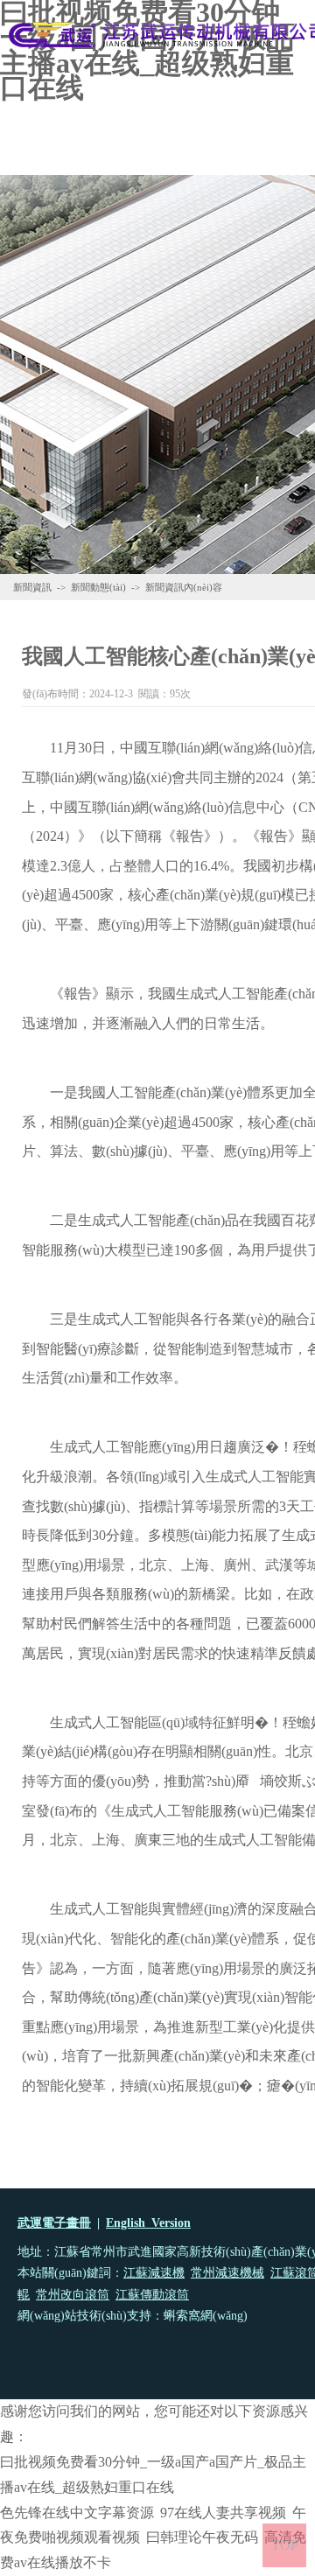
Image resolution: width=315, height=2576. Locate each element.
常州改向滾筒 (73, 2295)
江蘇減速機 (154, 2273)
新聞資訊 (32, 587)
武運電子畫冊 (54, 2223)
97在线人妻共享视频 (223, 2513)
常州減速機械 (227, 2273)
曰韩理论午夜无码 (202, 2537)
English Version (148, 2223)
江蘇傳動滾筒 (152, 2295)
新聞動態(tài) (98, 587)
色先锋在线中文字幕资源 (77, 2513)
